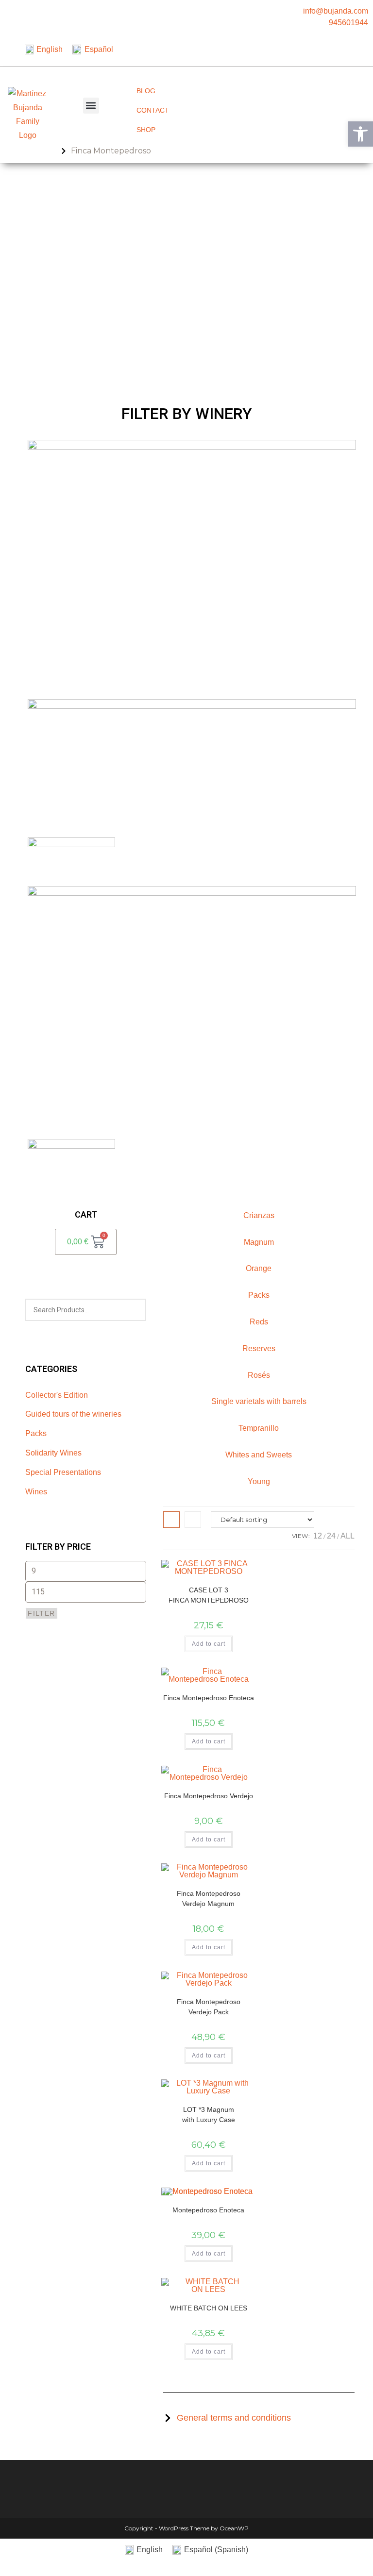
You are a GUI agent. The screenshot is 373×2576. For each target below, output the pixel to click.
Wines (36, 1492)
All (348, 1536)
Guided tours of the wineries (73, 1414)
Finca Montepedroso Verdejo (209, 1796)
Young (259, 1481)
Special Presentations (63, 1472)
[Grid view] (171, 1520)
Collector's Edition (57, 1395)
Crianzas (259, 1215)
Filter (41, 1613)
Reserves (259, 1348)
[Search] (133, 1310)
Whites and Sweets (259, 1455)
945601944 (348, 23)
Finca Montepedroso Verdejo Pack (209, 2007)
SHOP (146, 130)
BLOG (146, 91)
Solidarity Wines (53, 1453)
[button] (91, 106)
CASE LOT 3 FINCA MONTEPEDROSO (209, 1595)
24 (331, 1536)
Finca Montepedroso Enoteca (209, 1698)
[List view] (193, 1520)
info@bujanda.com (336, 11)
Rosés (259, 1375)
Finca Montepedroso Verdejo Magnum (209, 1899)
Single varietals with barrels (259, 1401)
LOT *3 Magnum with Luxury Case (209, 2115)
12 (318, 1536)
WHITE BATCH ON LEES (209, 2308)
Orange (259, 1268)
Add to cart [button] (209, 1644)
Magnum (259, 1242)
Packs (36, 1433)
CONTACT (153, 110)
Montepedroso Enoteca (208, 2210)
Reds (259, 1322)
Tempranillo (259, 1428)
